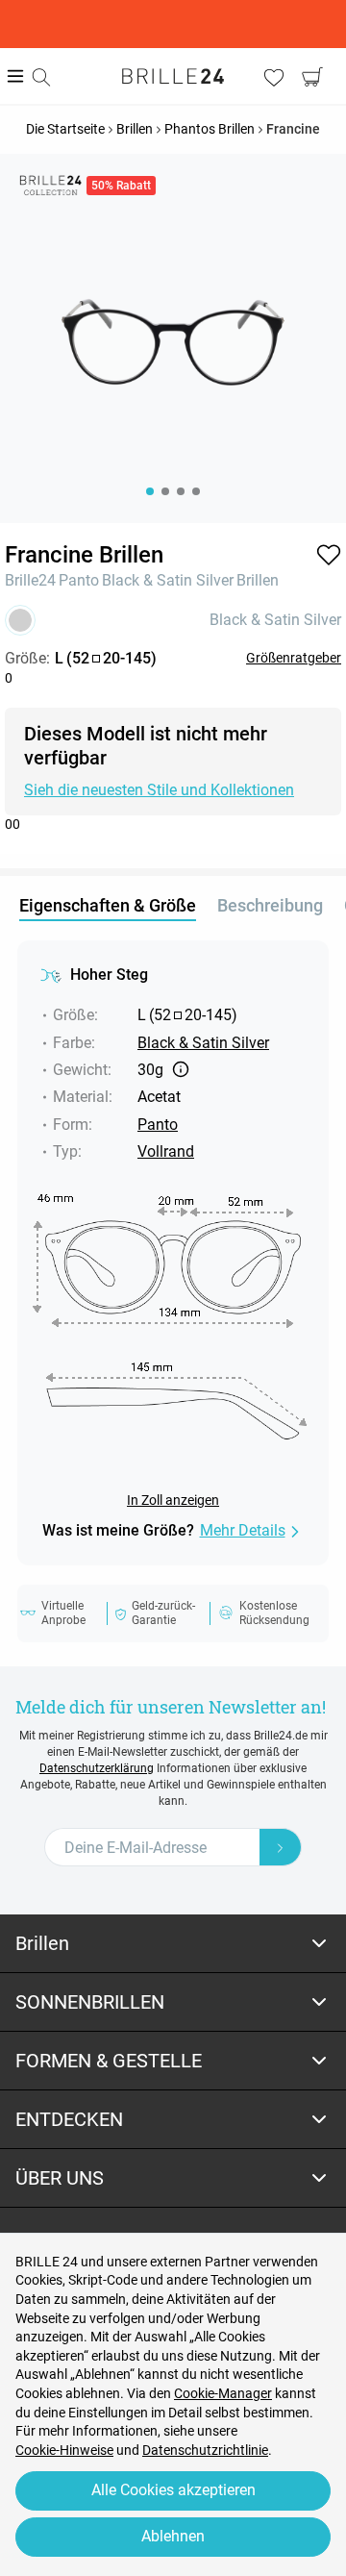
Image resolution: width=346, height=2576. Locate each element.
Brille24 (30, 580)
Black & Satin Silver (168, 580)
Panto (79, 580)
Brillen (258, 580)
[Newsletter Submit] (281, 1847)
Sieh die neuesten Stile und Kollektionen (159, 790)
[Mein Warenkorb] (312, 77)
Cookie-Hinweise (64, 2450)
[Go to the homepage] (173, 76)
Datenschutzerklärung (97, 1768)
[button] (329, 555)
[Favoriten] (274, 77)
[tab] (173, 1944)
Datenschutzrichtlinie (205, 2450)
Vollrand (166, 1151)
